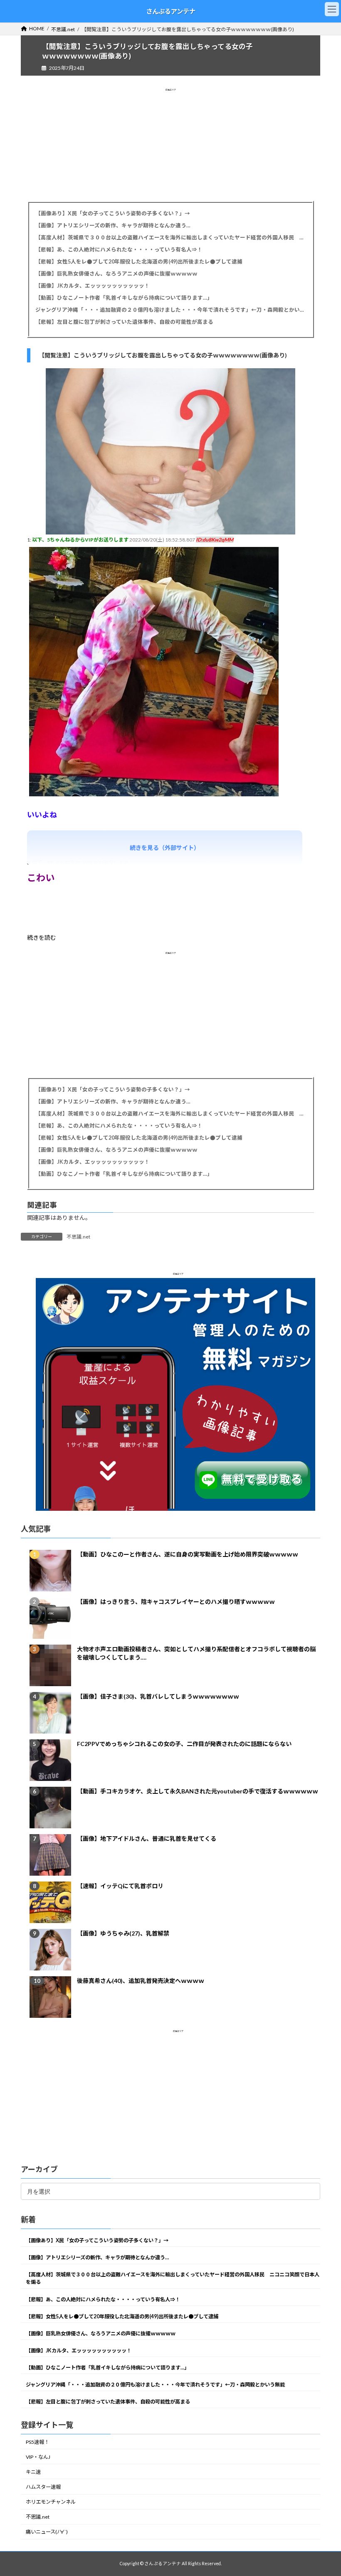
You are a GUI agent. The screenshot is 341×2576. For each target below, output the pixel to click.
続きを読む (42, 937)
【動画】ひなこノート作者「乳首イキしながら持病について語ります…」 (124, 298)
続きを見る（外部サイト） (165, 848)
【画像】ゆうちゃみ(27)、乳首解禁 (123, 1933)
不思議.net (78, 1237)
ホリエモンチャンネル (51, 2502)
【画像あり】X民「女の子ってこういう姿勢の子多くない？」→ (113, 213)
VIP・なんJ (38, 2457)
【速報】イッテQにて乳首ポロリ (120, 1885)
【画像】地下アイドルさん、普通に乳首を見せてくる (147, 1838)
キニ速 (33, 2472)
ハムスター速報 (43, 2487)
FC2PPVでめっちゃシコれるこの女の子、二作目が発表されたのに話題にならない (184, 1743)
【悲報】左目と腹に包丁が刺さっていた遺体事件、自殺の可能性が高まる (124, 322)
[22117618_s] (170, 532)
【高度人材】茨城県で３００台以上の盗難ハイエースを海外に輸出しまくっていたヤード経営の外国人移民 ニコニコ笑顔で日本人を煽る (170, 238)
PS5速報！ (37, 2442)
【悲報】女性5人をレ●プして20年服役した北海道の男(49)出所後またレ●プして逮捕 (139, 262)
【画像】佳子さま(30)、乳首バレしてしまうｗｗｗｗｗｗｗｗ (158, 1696)
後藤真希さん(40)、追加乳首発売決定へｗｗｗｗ (141, 1980)
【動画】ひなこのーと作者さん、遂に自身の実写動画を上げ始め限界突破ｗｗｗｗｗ (188, 1554)
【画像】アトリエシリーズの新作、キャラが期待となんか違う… (113, 225)
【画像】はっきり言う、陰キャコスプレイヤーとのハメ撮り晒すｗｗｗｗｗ (176, 1601)
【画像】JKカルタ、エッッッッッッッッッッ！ (93, 286)
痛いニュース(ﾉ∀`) (47, 2532)
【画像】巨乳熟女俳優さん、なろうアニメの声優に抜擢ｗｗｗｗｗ (116, 274)
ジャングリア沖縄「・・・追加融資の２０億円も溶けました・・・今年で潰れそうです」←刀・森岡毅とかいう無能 (170, 310)
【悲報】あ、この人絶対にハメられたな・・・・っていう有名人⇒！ (119, 250)
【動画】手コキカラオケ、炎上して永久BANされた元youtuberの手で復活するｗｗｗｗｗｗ (198, 1791)
